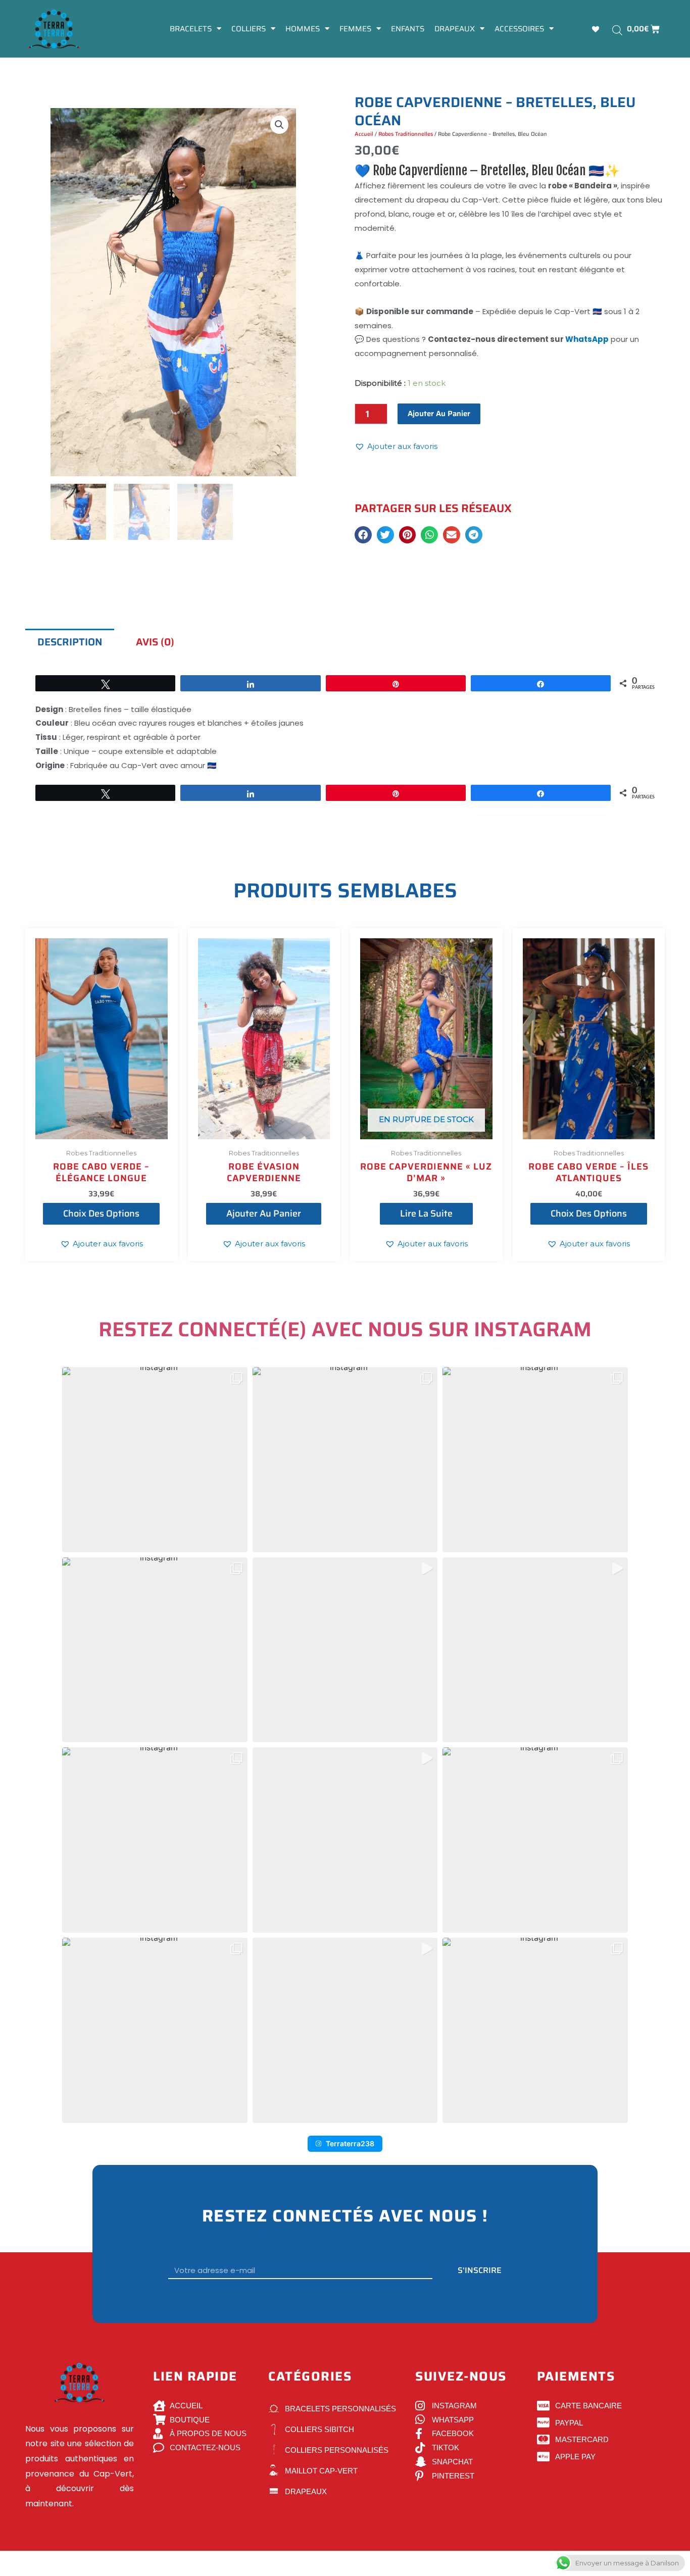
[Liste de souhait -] (597, 29)
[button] (279, 125)
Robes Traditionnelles (406, 134)
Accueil (364, 134)
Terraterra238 (350, 2143)
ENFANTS (408, 29)
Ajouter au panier (439, 414)
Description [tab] (70, 642)
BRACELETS (191, 29)
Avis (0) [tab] (155, 642)
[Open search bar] (617, 30)
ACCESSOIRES (519, 29)
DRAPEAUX (455, 29)
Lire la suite (426, 1214)
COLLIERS (249, 29)
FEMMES (355, 29)
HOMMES (303, 29)
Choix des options (101, 1214)
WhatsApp (587, 339)
